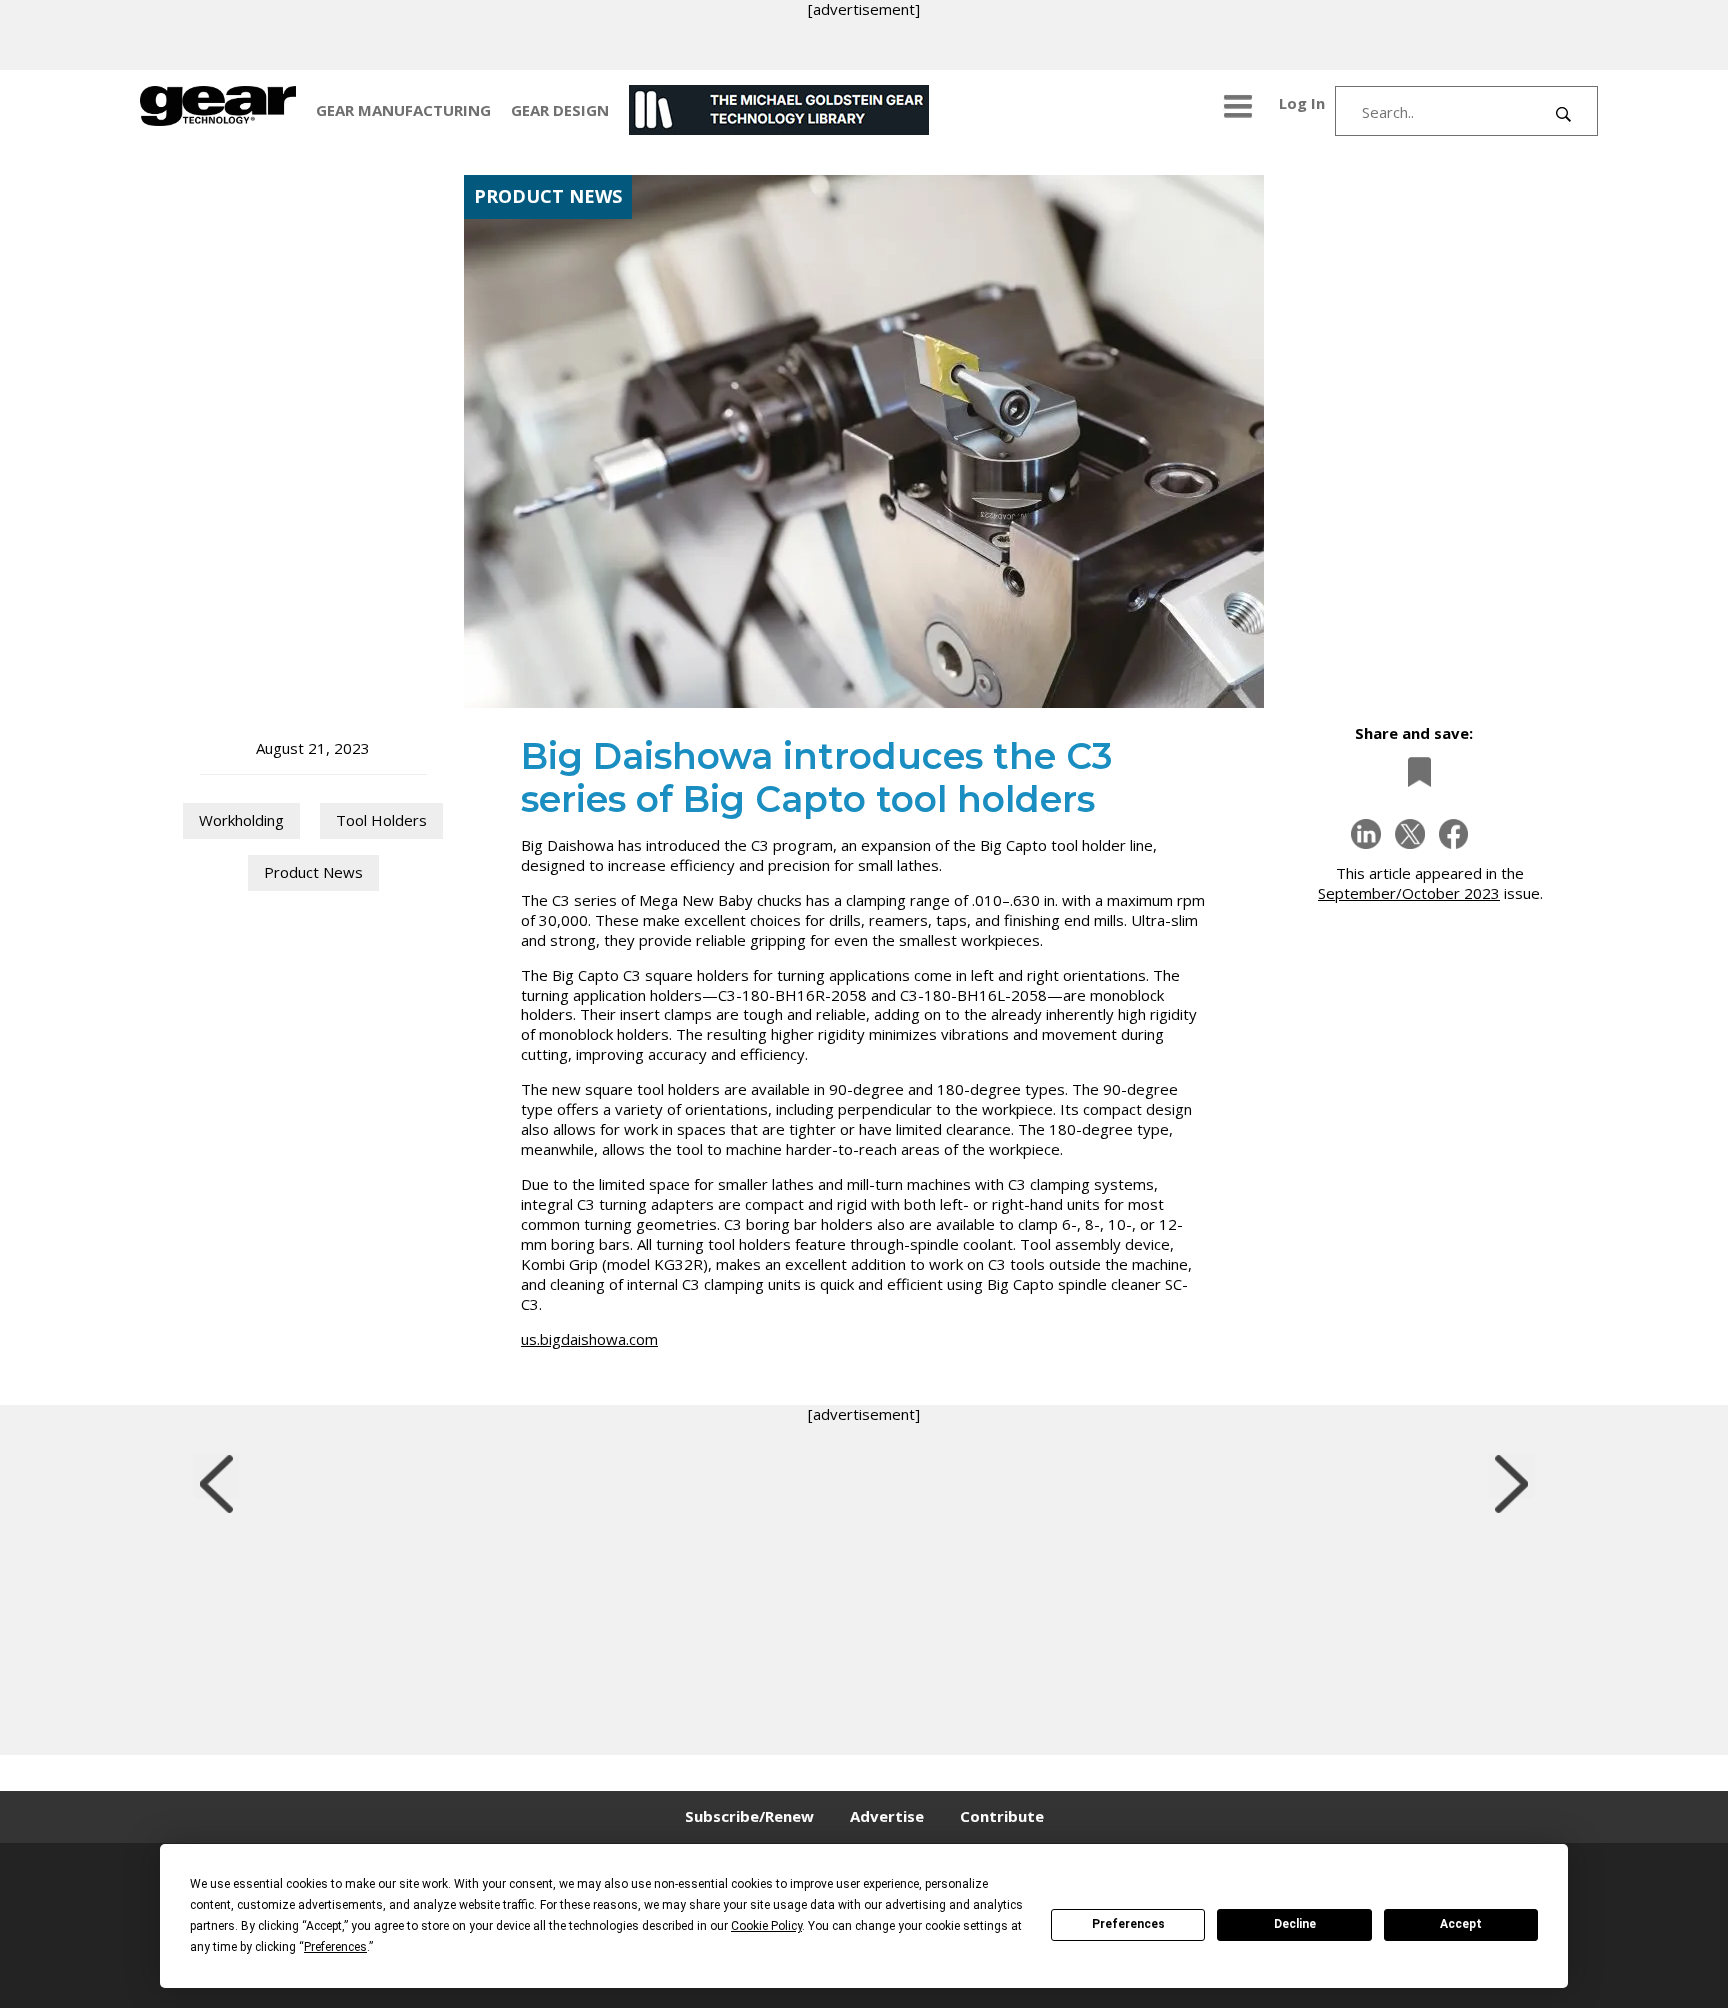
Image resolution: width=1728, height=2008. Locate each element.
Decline (1295, 1924)
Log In (1302, 103)
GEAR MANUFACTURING (403, 110)
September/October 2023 (1409, 893)
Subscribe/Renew (749, 1816)
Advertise (887, 1816)
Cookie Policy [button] (766, 1926)
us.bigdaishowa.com (589, 1339)
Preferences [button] (335, 1947)
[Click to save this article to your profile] (1414, 771)
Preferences (1128, 1924)
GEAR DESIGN (560, 110)
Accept (1461, 1924)
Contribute (1002, 1816)
